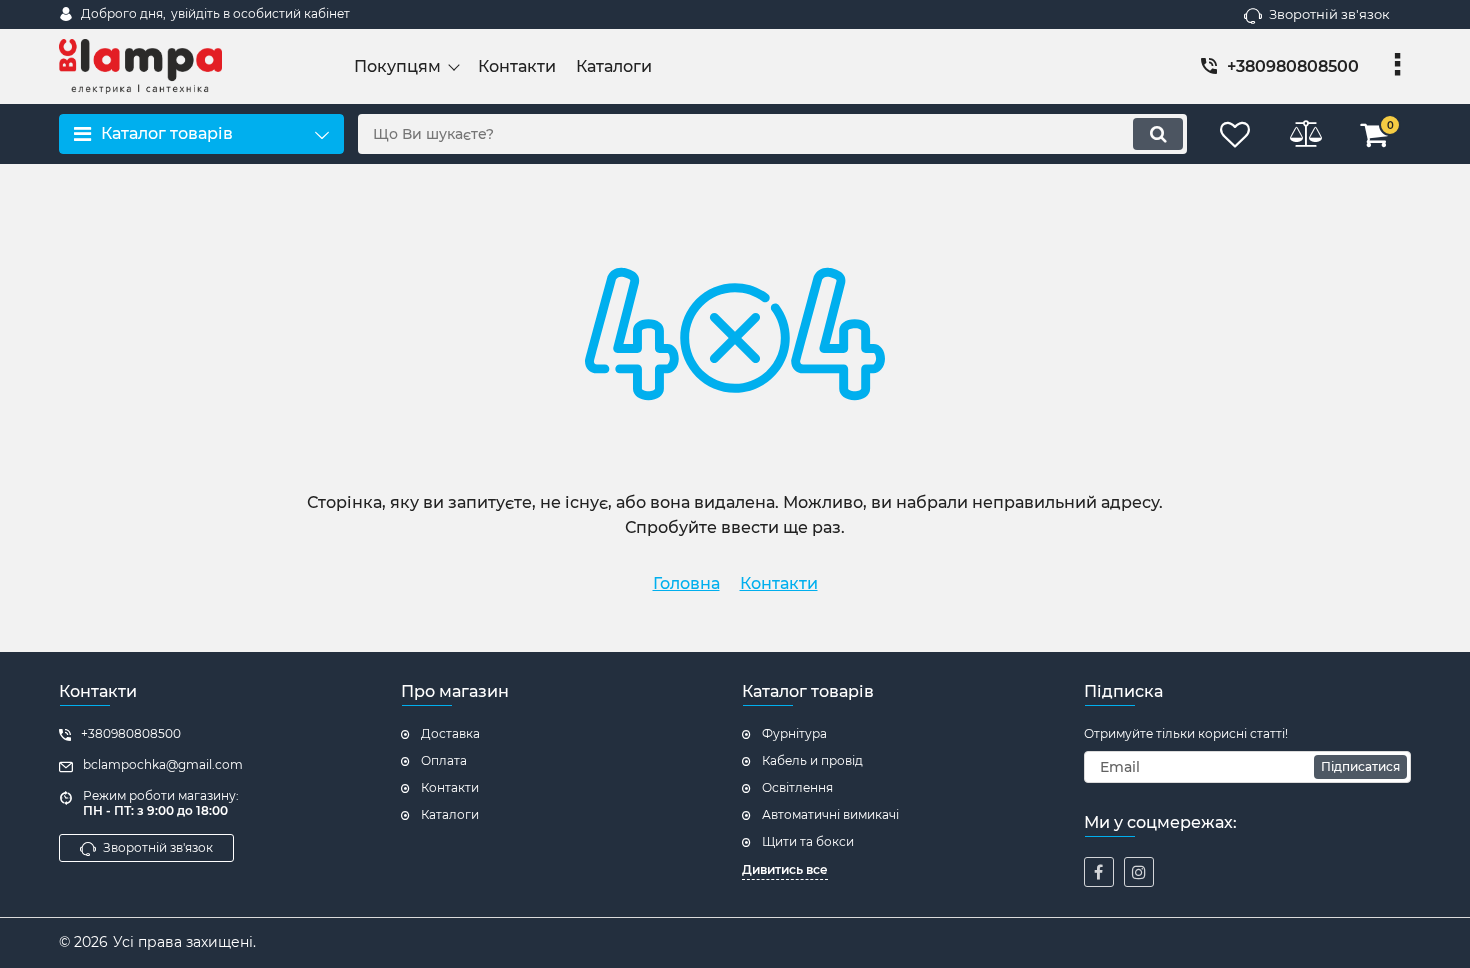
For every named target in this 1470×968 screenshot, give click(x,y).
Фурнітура (794, 733)
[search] (1158, 134)
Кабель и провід (812, 760)
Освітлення (797, 787)
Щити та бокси (808, 841)
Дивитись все (785, 869)
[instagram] (1139, 872)
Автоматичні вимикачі (830, 814)
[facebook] (1099, 872)
